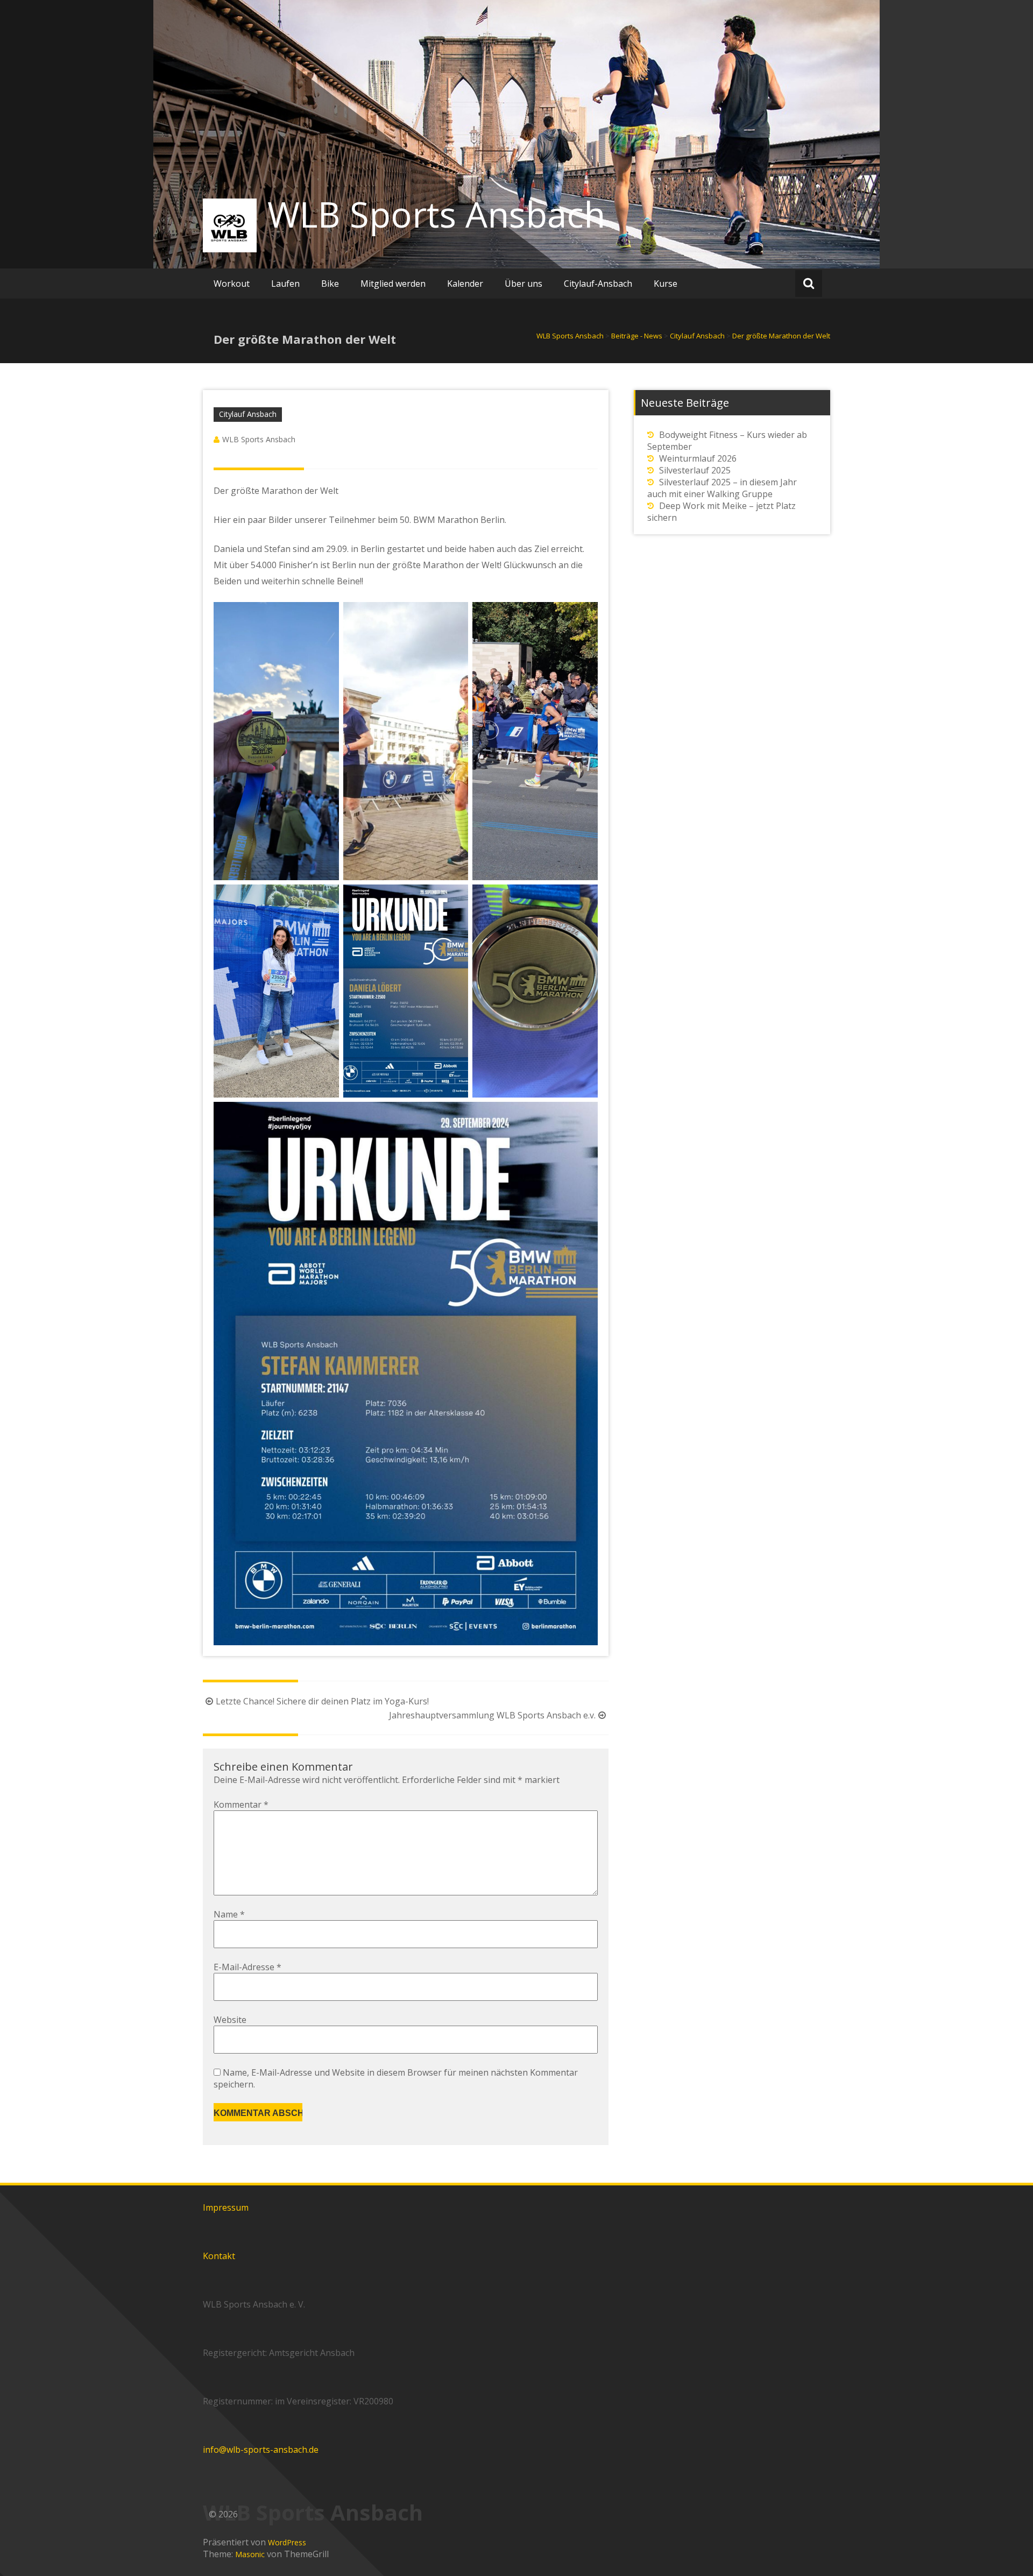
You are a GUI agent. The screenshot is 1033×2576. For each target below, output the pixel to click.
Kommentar (241, 1804)
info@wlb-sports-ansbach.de (261, 2450)
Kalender (465, 284)
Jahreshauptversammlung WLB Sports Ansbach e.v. (492, 1715)
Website (230, 2020)
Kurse (666, 284)
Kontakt (219, 2256)
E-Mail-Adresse (247, 1967)
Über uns (523, 284)
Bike (330, 284)
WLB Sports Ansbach (436, 214)
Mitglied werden (393, 284)
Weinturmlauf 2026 (698, 458)
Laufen (285, 284)
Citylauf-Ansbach (598, 284)
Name (229, 1914)
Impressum (226, 2207)
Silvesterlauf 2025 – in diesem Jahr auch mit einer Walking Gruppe (722, 488)
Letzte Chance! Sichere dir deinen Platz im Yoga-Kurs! (322, 1701)
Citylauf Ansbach (248, 414)
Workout (232, 284)
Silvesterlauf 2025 (695, 470)
